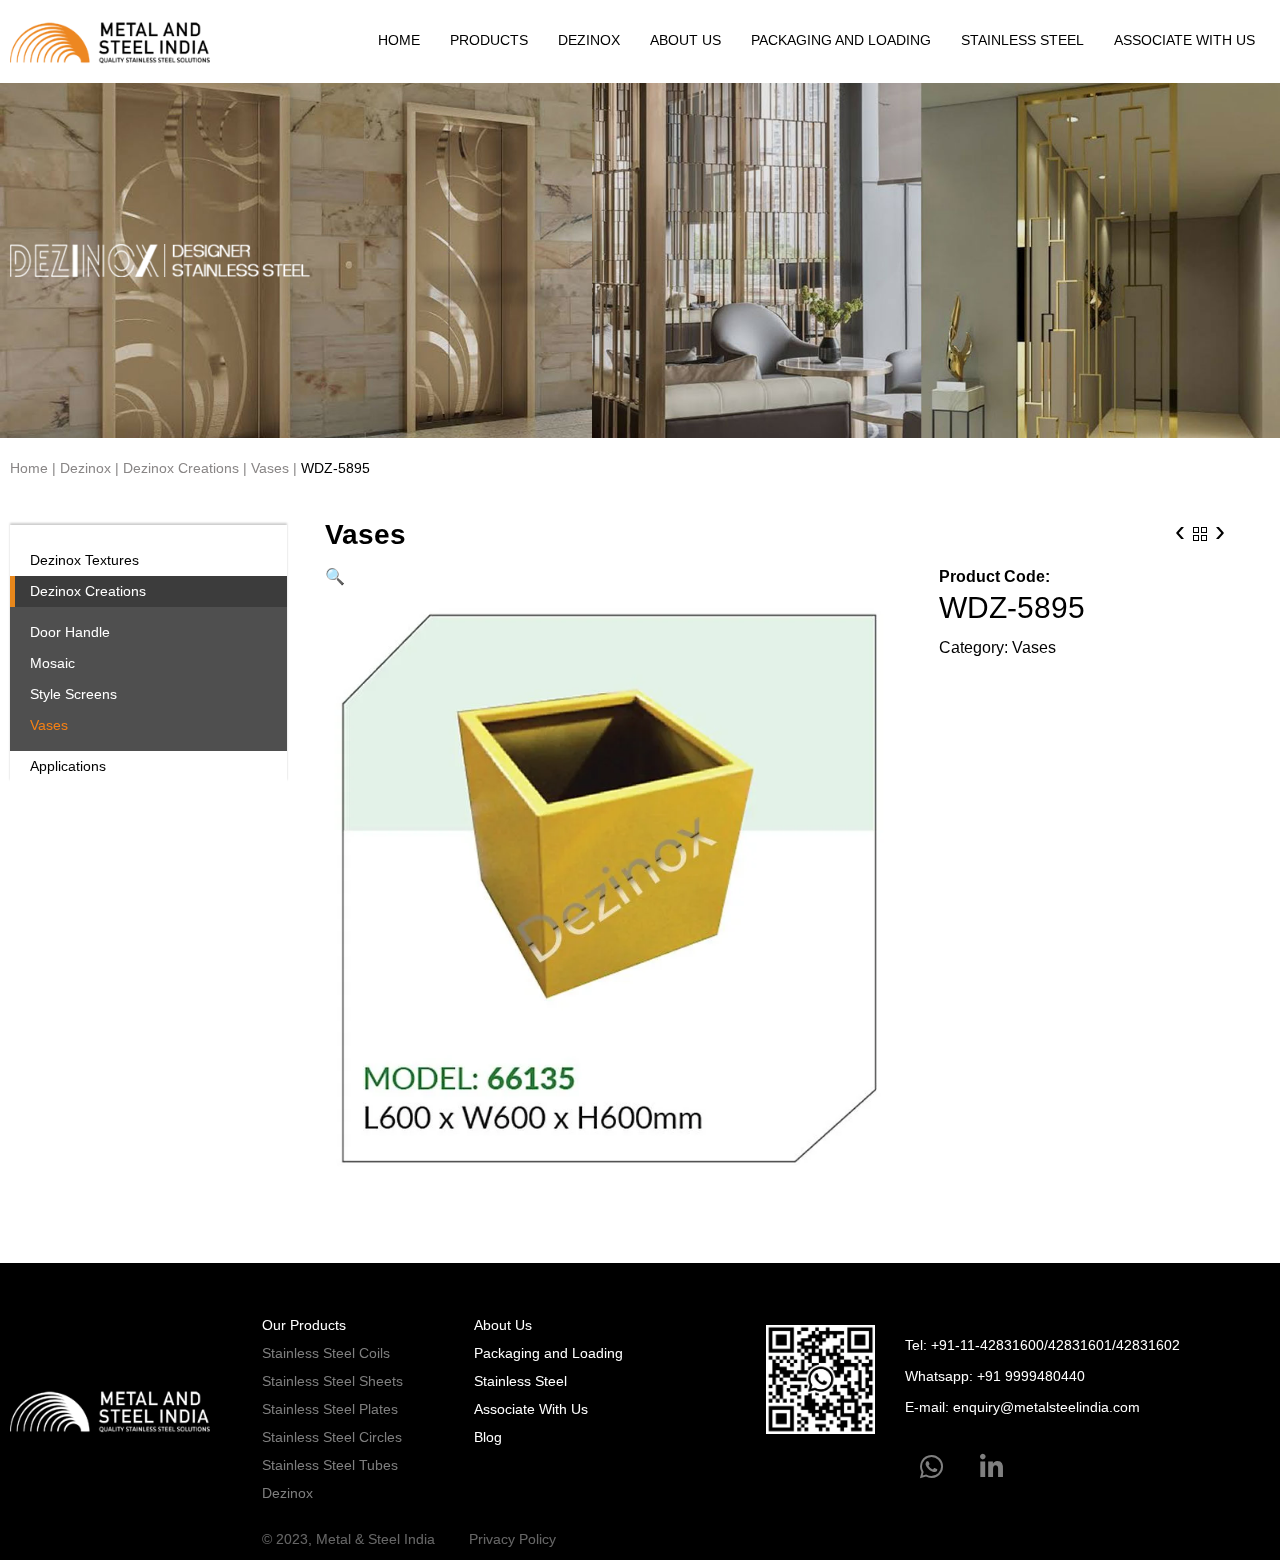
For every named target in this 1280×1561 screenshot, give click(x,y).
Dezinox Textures (84, 560)
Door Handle (70, 632)
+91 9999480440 (1031, 1376)
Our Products (304, 1325)
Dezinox (589, 40)
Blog (488, 1437)
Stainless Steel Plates (330, 1409)
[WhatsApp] (931, 1468)
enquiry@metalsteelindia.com (1046, 1407)
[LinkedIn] (991, 1468)
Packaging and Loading (841, 40)
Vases (270, 468)
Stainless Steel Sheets (332, 1381)
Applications (68, 766)
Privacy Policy (512, 1539)
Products (489, 40)
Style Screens (73, 694)
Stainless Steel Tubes (330, 1465)
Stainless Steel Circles (332, 1437)
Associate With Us (1184, 40)
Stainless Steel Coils (326, 1353)
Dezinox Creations (181, 468)
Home (399, 40)
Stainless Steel (1022, 40)
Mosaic (52, 663)
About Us (685, 40)
